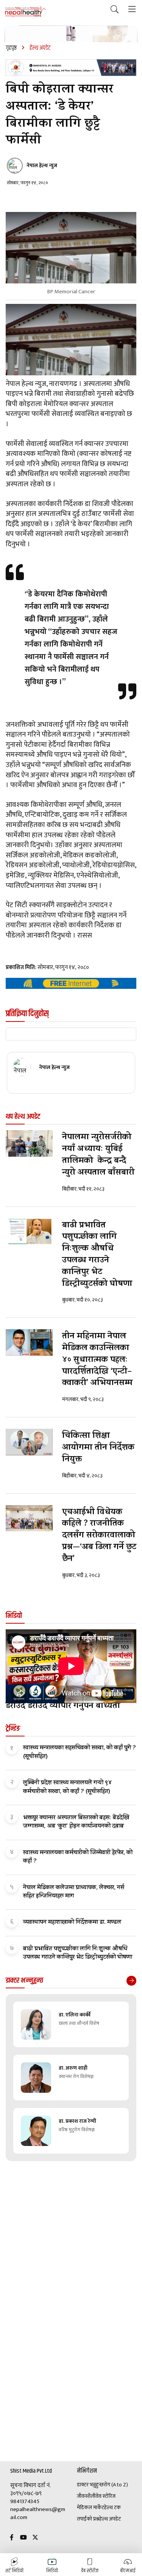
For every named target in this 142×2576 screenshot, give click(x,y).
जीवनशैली (86, 2496)
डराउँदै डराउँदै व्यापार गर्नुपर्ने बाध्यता (63, 1707)
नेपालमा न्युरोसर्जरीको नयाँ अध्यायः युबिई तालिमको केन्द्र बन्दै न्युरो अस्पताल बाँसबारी (98, 1155)
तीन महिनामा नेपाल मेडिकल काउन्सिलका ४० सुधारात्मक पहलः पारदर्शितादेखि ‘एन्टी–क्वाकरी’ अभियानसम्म (97, 1360)
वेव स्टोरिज (105, 2496)
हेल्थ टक (112, 2508)
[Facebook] (12, 2538)
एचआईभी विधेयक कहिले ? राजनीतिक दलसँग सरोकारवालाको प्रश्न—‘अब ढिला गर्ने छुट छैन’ (99, 1536)
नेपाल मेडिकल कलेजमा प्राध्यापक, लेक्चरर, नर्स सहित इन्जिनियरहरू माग (74, 1892)
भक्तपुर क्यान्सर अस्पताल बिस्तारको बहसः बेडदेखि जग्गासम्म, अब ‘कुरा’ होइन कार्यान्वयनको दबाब (76, 1822)
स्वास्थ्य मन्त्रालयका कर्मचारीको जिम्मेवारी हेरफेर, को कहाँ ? (78, 1857)
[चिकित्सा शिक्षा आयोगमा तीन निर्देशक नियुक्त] (29, 1442)
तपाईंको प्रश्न (88, 2519)
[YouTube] (23, 2538)
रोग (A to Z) (116, 2485)
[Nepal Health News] (26, 11)
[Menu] (132, 10)
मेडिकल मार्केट (91, 2508)
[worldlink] (71, 983)
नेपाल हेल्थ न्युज (42, 166)
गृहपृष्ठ (11, 48)
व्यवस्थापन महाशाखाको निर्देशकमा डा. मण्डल (72, 1923)
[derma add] (71, 34)
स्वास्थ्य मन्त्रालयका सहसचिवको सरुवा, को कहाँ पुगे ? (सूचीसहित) (80, 1752)
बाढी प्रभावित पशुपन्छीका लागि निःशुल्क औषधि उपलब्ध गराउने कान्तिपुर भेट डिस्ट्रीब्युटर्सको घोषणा (97, 1255)
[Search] (115, 10)
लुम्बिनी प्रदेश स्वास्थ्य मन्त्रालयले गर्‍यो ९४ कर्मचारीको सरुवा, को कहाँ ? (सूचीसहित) (68, 1787)
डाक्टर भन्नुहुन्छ (90, 2485)
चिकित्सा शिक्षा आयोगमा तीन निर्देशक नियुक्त (98, 1448)
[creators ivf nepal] (71, 68)
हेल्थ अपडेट (110, 2519)
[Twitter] (35, 2538)
